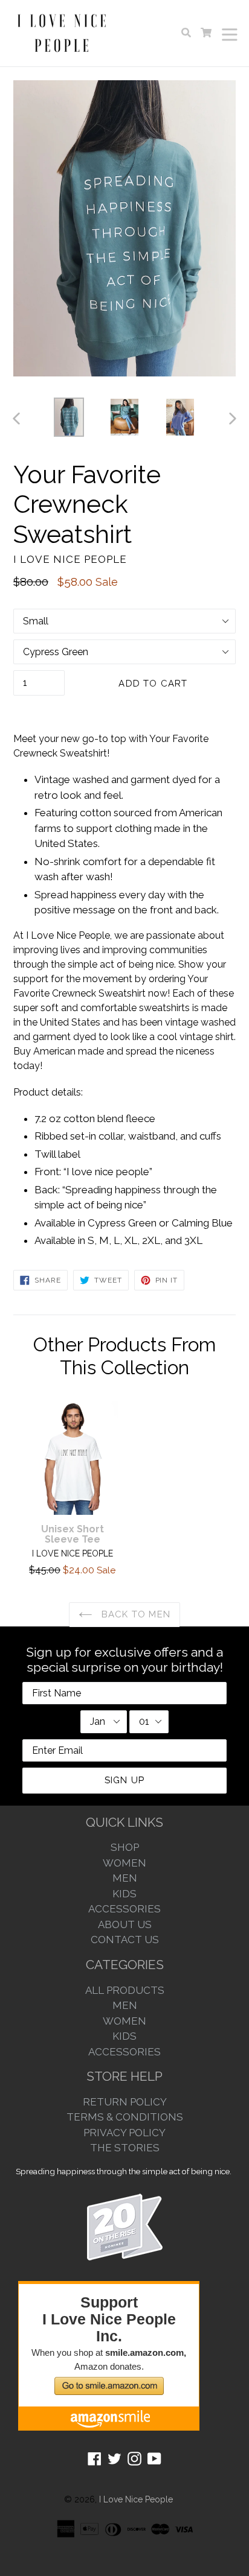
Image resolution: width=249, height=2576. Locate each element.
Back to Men (134, 1614)
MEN (125, 1878)
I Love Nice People (136, 2499)
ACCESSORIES (124, 1909)
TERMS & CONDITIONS (125, 2117)
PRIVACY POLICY (124, 2133)
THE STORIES (125, 2148)
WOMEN (124, 1863)
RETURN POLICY (125, 2102)
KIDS (124, 1894)
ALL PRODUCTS (125, 1990)
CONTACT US (125, 1940)
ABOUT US (125, 1924)
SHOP (125, 1847)
